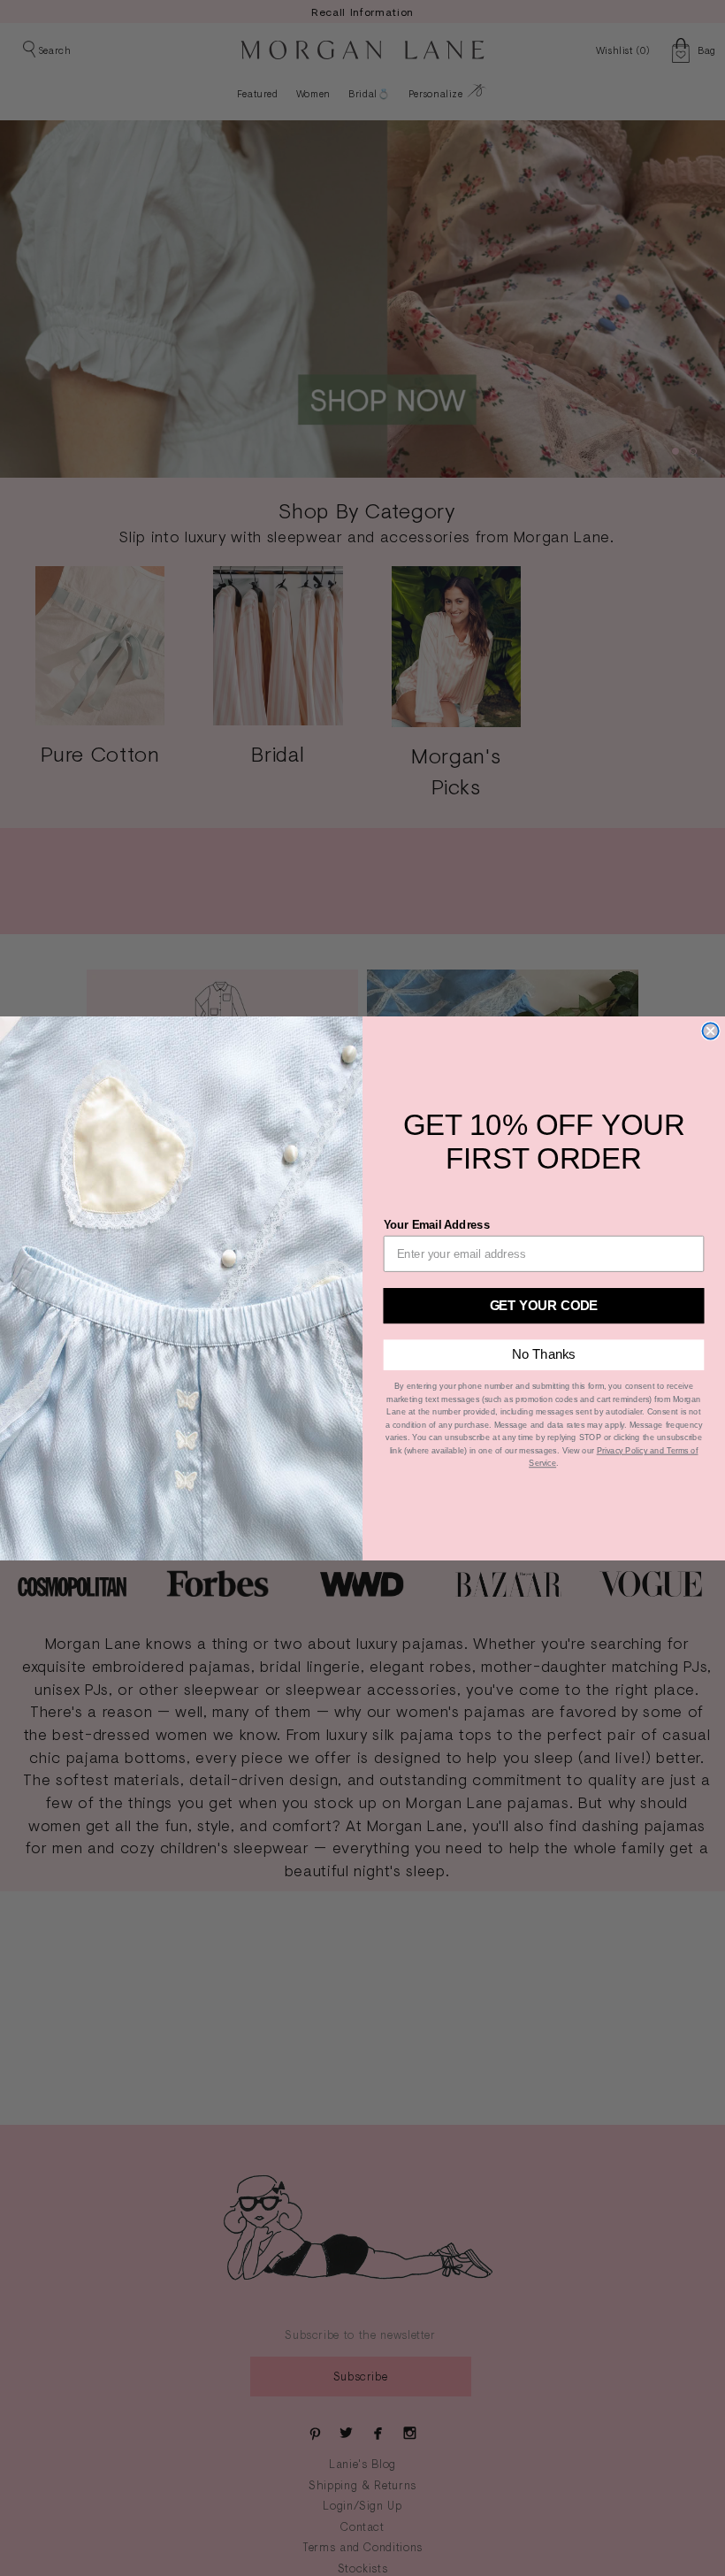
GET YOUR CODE (544, 1304)
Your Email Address (437, 1224)
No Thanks (543, 1354)
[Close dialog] (710, 1031)
